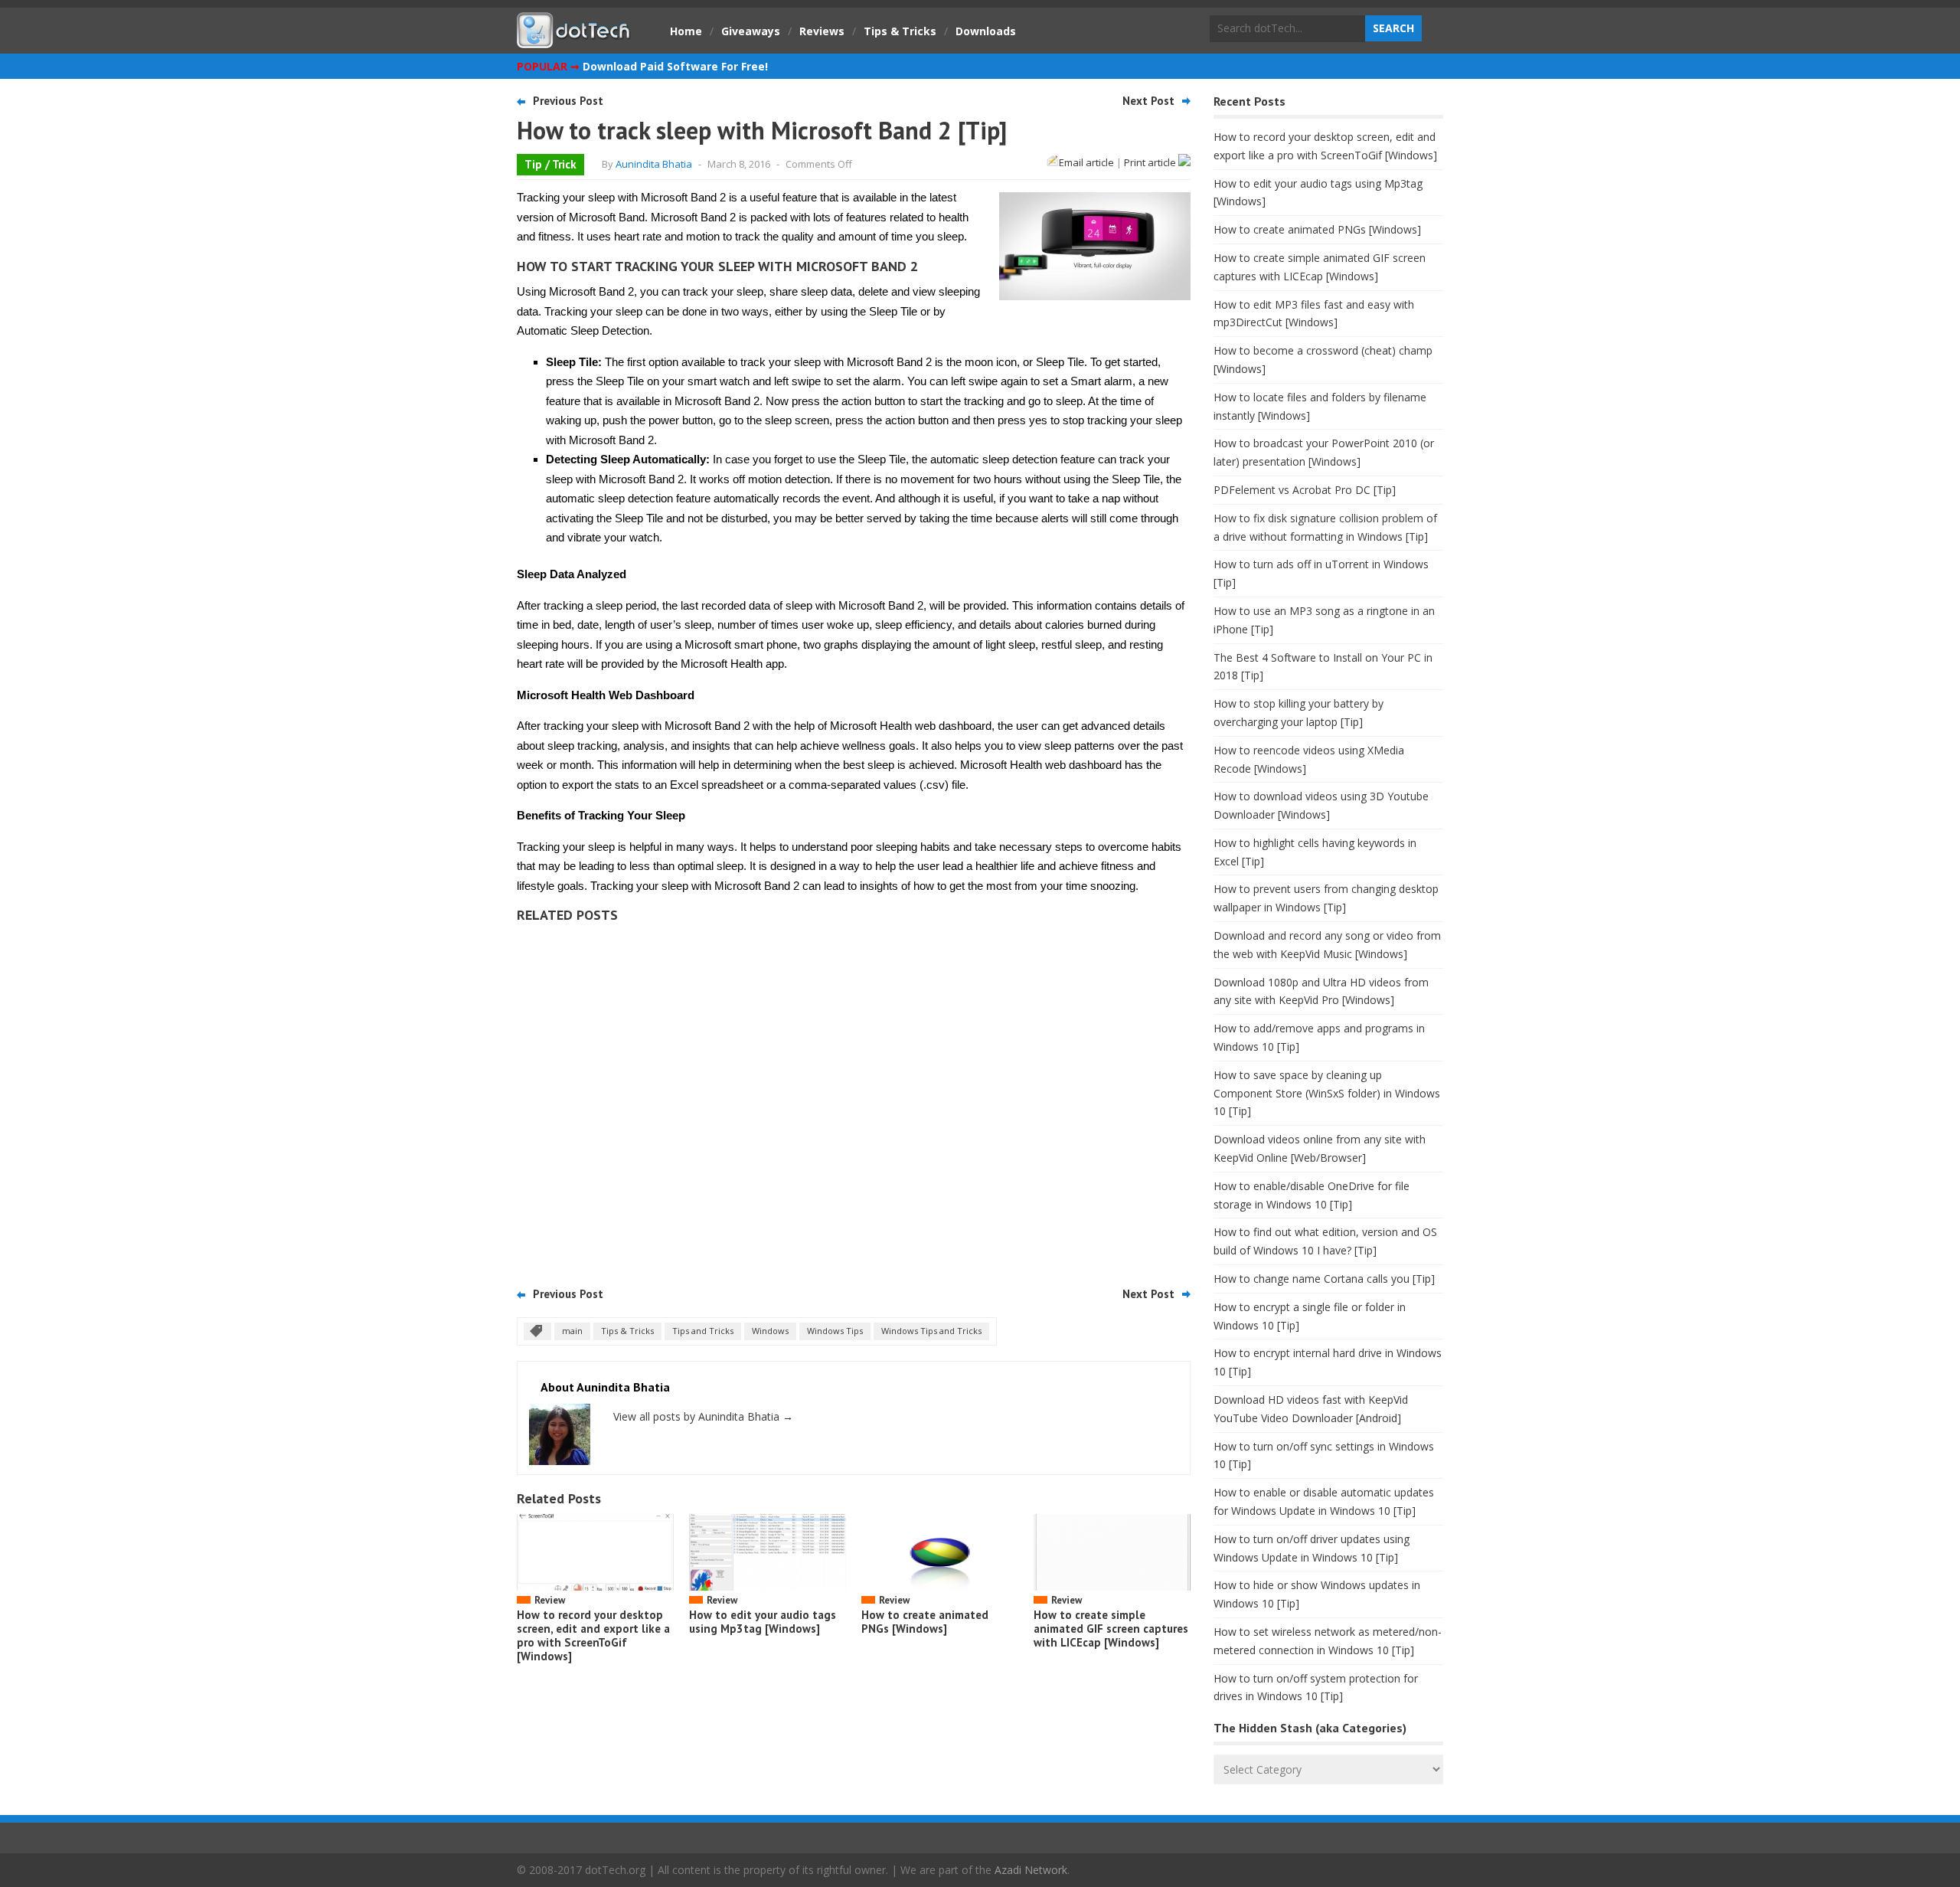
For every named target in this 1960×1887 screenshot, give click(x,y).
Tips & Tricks (900, 31)
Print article (1151, 162)
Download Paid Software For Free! (675, 66)
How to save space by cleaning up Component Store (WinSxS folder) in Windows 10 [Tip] (1327, 1093)
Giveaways (751, 31)
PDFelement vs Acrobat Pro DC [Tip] (1305, 490)
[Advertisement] (854, 1100)
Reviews (822, 31)
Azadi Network (1031, 1870)
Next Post (1148, 101)
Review (550, 1600)
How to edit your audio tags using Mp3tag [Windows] (763, 1622)
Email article (1086, 162)
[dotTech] (574, 41)
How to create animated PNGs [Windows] (925, 1622)
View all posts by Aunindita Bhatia (703, 1416)
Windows (770, 1331)
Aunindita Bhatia (654, 164)
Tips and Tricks (703, 1331)
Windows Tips (835, 1331)
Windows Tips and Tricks (931, 1331)
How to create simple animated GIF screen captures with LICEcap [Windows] (1111, 1629)
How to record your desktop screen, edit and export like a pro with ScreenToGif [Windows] (593, 1635)
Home (686, 31)
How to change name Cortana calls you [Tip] (1324, 1279)
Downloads (986, 31)
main (572, 1331)
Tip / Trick (550, 164)
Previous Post (568, 101)
